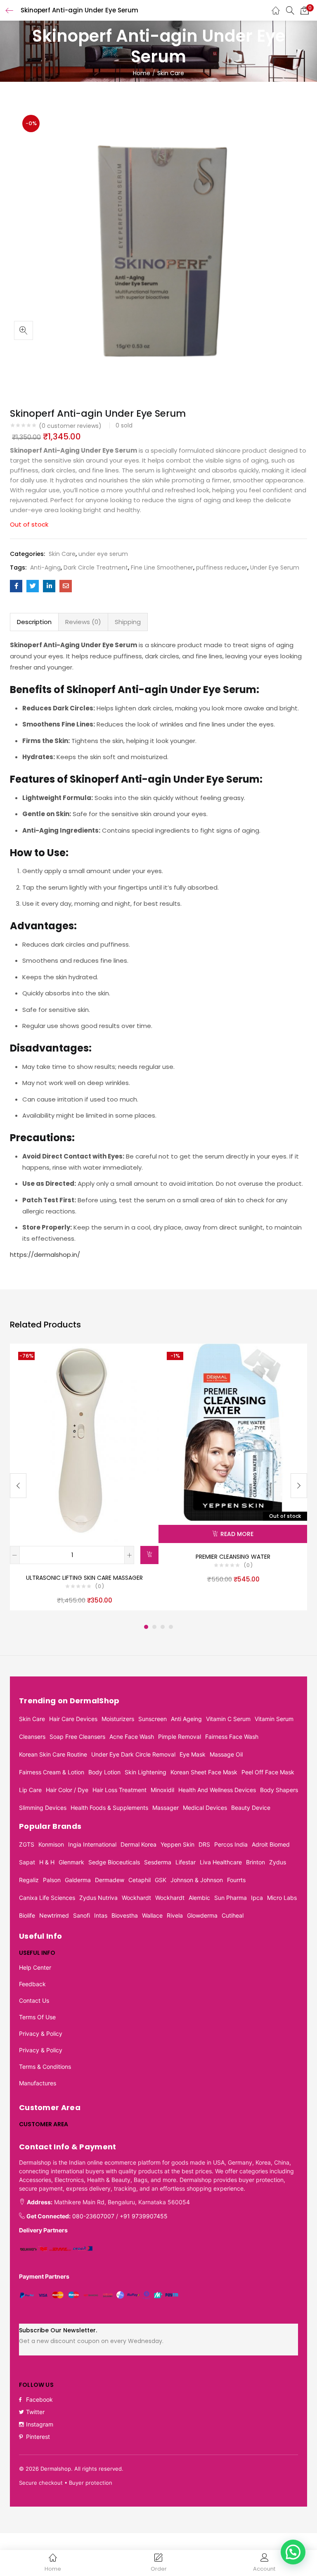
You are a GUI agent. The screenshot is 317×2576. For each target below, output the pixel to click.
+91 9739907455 (144, 2216)
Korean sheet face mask (204, 1772)
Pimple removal (180, 1737)
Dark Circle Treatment (96, 567)
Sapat (27, 1862)
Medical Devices (205, 1808)
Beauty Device (251, 1808)
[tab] (34, 622)
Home (142, 73)
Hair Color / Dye (67, 1790)
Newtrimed (54, 1915)
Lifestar (186, 1862)
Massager (166, 1808)
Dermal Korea (138, 1844)
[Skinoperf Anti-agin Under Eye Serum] (16, 586)
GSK (161, 1880)
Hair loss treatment (119, 1790)
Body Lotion (104, 1772)
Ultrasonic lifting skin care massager (84, 1578)
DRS (204, 1844)
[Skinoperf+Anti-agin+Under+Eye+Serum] (33, 586)
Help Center (35, 1967)
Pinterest (38, 2437)
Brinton (255, 1862)
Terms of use (37, 2017)
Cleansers (32, 1737)
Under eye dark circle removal (133, 1754)
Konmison (51, 1844)
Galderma (78, 1880)
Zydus (278, 1862)
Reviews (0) (83, 622)
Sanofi (82, 1915)
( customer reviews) (70, 426)
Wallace (152, 1915)
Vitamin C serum (228, 1719)
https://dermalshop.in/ (45, 1255)
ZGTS (27, 1844)
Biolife (27, 1915)
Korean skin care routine (53, 1754)
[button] (305, 10)
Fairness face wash (232, 1737)
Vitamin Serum (274, 1719)
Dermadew (110, 1880)
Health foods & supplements (109, 1808)
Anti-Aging (45, 567)
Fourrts (236, 1880)
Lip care (30, 1790)
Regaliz (29, 1880)
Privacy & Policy (41, 2033)
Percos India (231, 1844)
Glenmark (71, 1862)
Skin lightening (145, 1772)
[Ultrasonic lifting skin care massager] (84, 1442)
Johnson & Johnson (197, 1880)
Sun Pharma (231, 1898)
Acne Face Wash (132, 1737)
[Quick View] (142, 1360)
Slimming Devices (43, 1808)
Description (34, 622)
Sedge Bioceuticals (114, 1862)
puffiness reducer (222, 567)
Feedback (32, 1984)
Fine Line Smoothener (162, 567)
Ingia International (92, 1844)
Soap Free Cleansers (77, 1737)
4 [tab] (171, 1627)
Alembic (199, 1898)
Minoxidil (162, 1790)
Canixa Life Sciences (47, 1898)
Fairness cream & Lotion (52, 1772)
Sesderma (158, 1862)
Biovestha (125, 1915)
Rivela (175, 1915)
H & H (47, 1862)
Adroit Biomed (271, 1844)
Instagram (40, 2424)
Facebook (39, 2399)
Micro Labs (282, 1898)
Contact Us (34, 2000)
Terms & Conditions (45, 2067)
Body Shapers (279, 1790)
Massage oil (226, 1754)
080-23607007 (93, 2216)
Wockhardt (136, 1898)
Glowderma (202, 1915)
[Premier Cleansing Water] (233, 1432)
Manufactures (38, 2083)
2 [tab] (154, 1627)
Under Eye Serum (275, 567)
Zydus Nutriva (98, 1898)
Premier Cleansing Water (233, 1557)
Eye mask (193, 1754)
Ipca (257, 1898)
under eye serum (103, 554)
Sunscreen (153, 1719)
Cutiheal (233, 1915)
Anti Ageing (186, 1719)
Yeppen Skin (177, 1844)
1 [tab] (146, 1627)
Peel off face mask (268, 1772)
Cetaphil (140, 1880)
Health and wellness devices (217, 1790)
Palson (52, 1880)
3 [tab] (163, 1627)
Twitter (35, 2412)
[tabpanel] (84, 1477)
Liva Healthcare (221, 1862)
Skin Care (171, 73)
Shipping (128, 622)
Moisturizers (118, 1719)
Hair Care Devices (73, 1719)
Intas (101, 1915)
